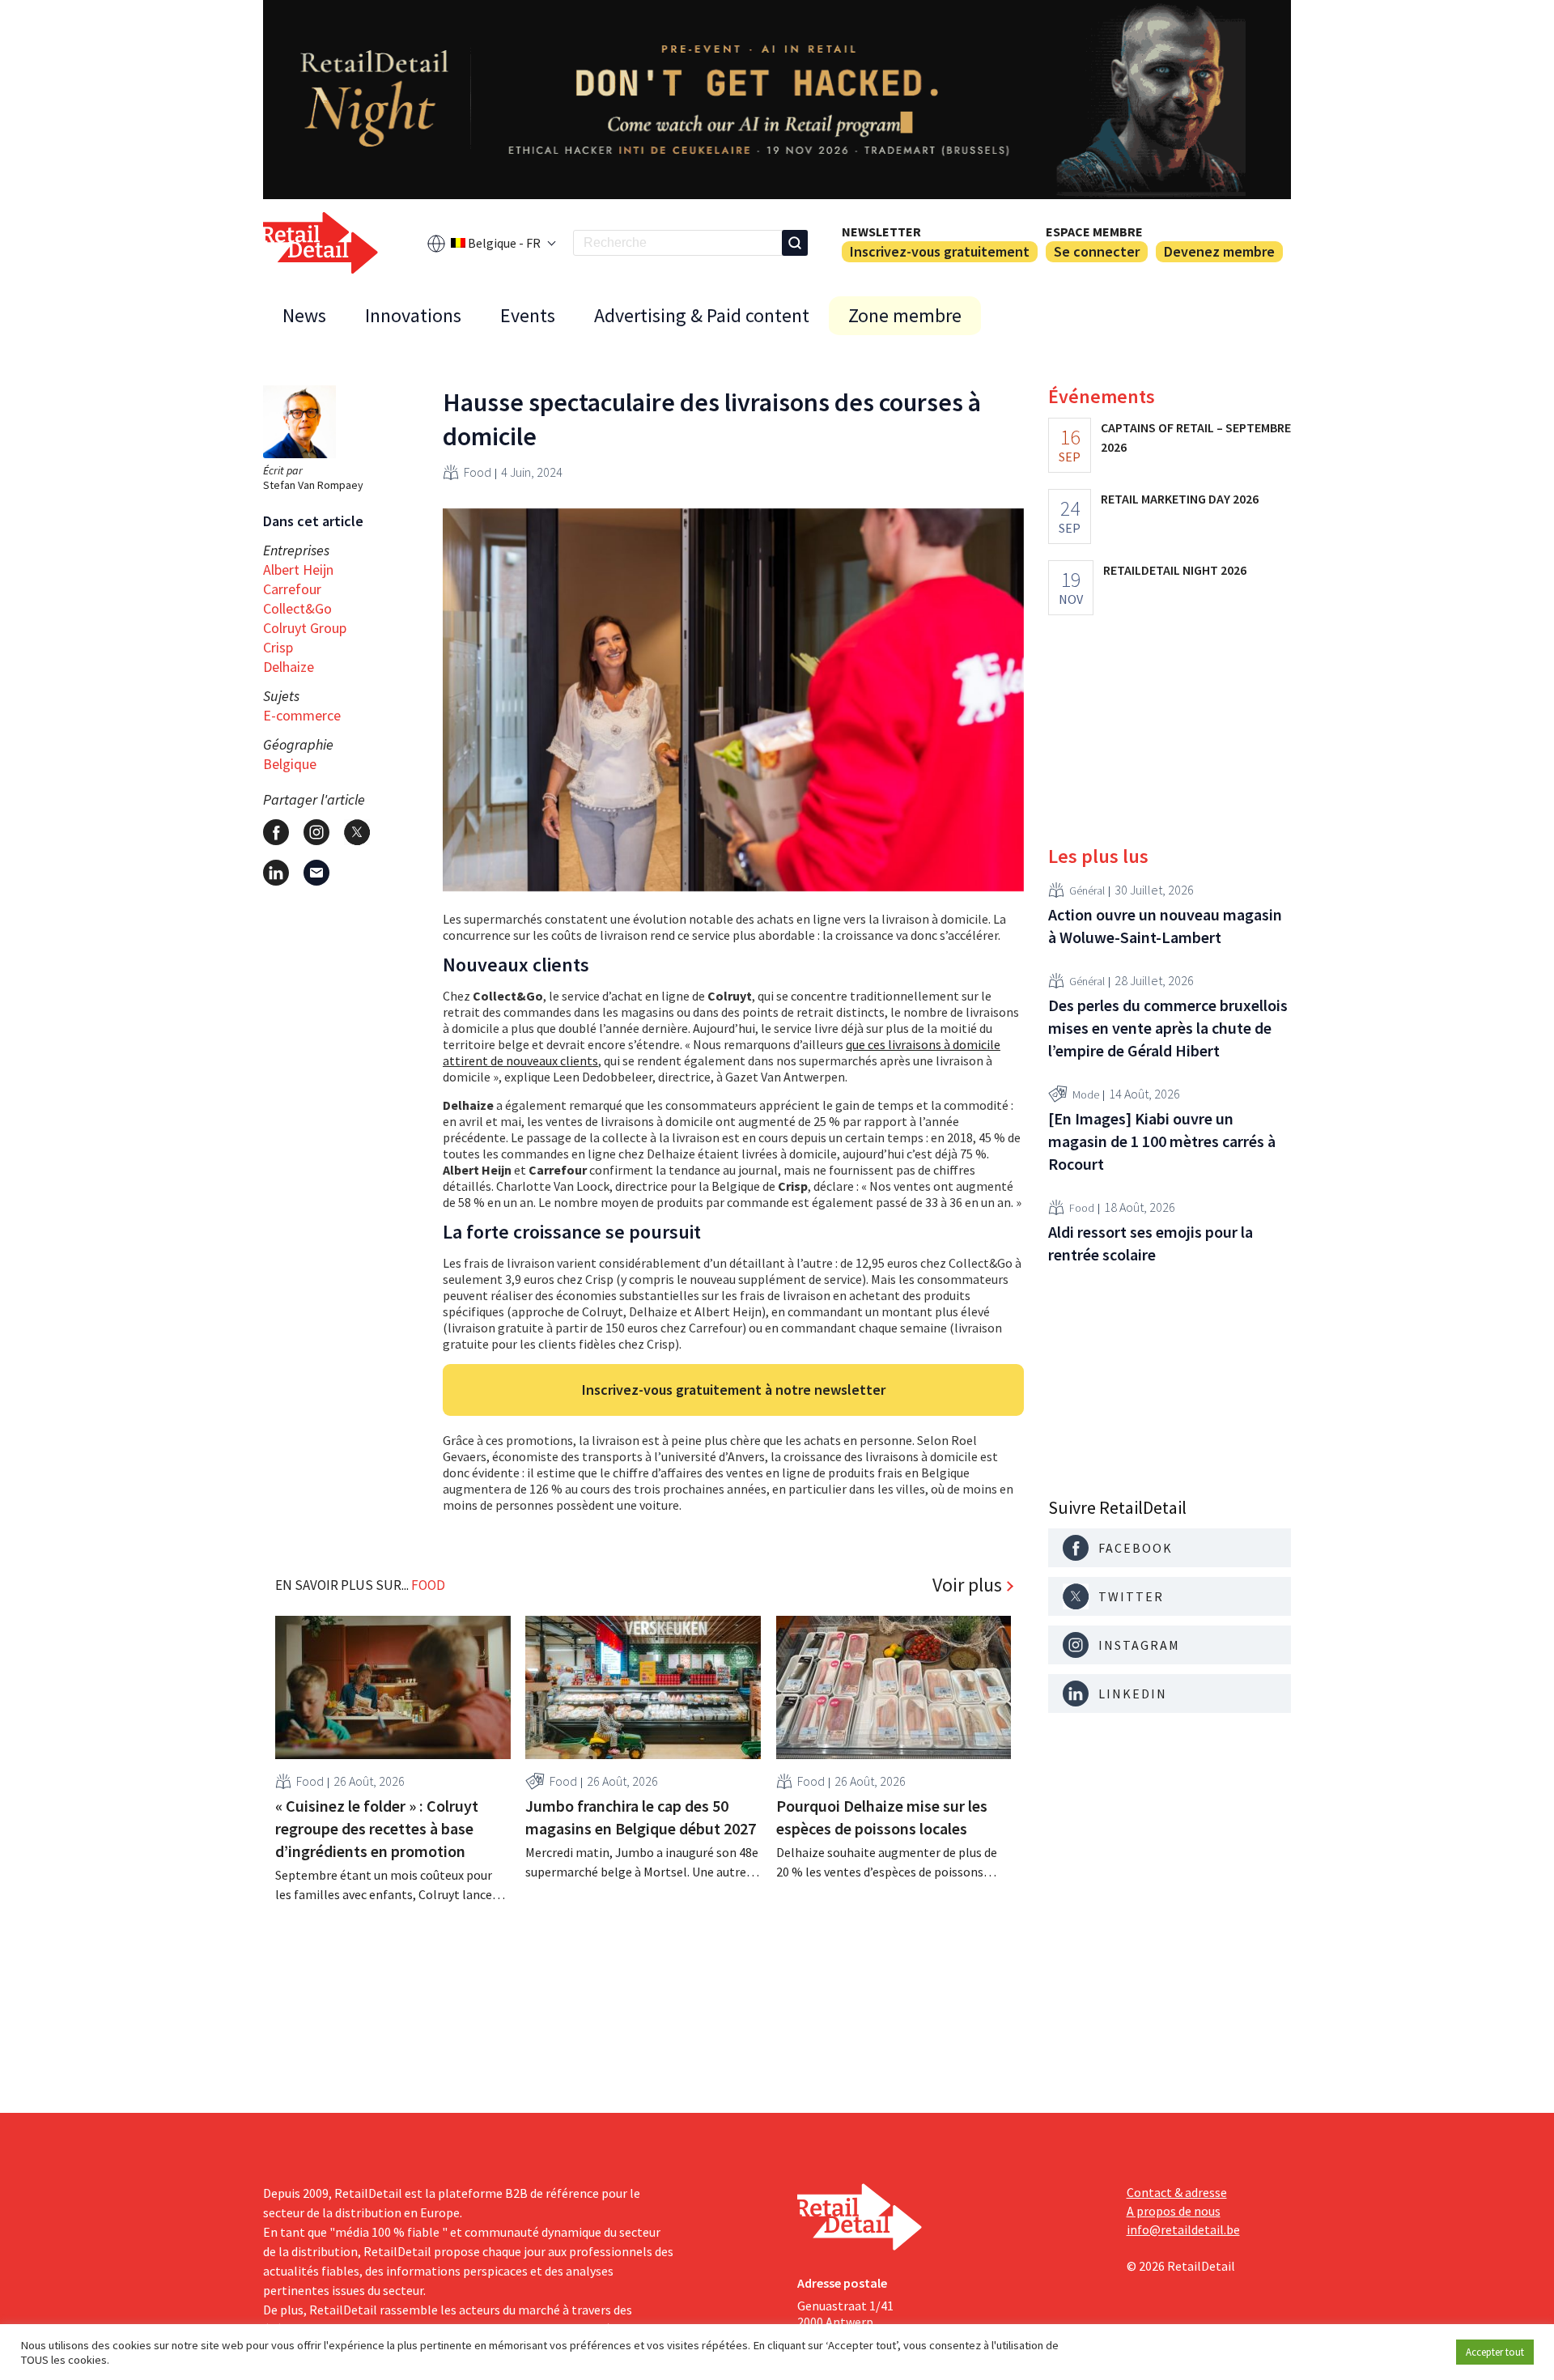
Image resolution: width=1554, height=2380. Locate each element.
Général (1087, 890)
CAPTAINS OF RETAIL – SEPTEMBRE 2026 (1196, 437)
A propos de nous (1174, 2211)
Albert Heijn (298, 569)
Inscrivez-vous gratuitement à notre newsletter (734, 1390)
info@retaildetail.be (1183, 2229)
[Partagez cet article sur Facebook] (276, 832)
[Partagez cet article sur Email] (316, 873)
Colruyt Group (305, 628)
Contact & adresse (1177, 2192)
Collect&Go (297, 608)
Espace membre (1094, 232)
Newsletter (881, 232)
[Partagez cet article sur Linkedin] (276, 873)
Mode (1086, 1094)
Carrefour (292, 589)
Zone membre (905, 315)
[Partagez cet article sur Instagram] (316, 832)
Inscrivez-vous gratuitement (940, 251)
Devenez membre (1219, 251)
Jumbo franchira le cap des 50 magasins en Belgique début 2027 (641, 1817)
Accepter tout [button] (1495, 2352)
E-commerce (302, 715)
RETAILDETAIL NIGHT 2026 (1175, 570)
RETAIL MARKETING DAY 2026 (1180, 499)
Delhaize (289, 667)
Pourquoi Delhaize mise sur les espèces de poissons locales (882, 1817)
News (304, 315)
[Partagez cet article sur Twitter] (357, 832)
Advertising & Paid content (702, 315)
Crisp (278, 647)
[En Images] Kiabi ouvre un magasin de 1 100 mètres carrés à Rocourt (1162, 1141)
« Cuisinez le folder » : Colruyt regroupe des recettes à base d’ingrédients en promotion (377, 1828)
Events (528, 315)
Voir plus (967, 1585)
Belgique (290, 764)
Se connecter (1097, 251)
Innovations (413, 315)
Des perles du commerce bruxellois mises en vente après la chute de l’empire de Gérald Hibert (1168, 1028)
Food (478, 472)
